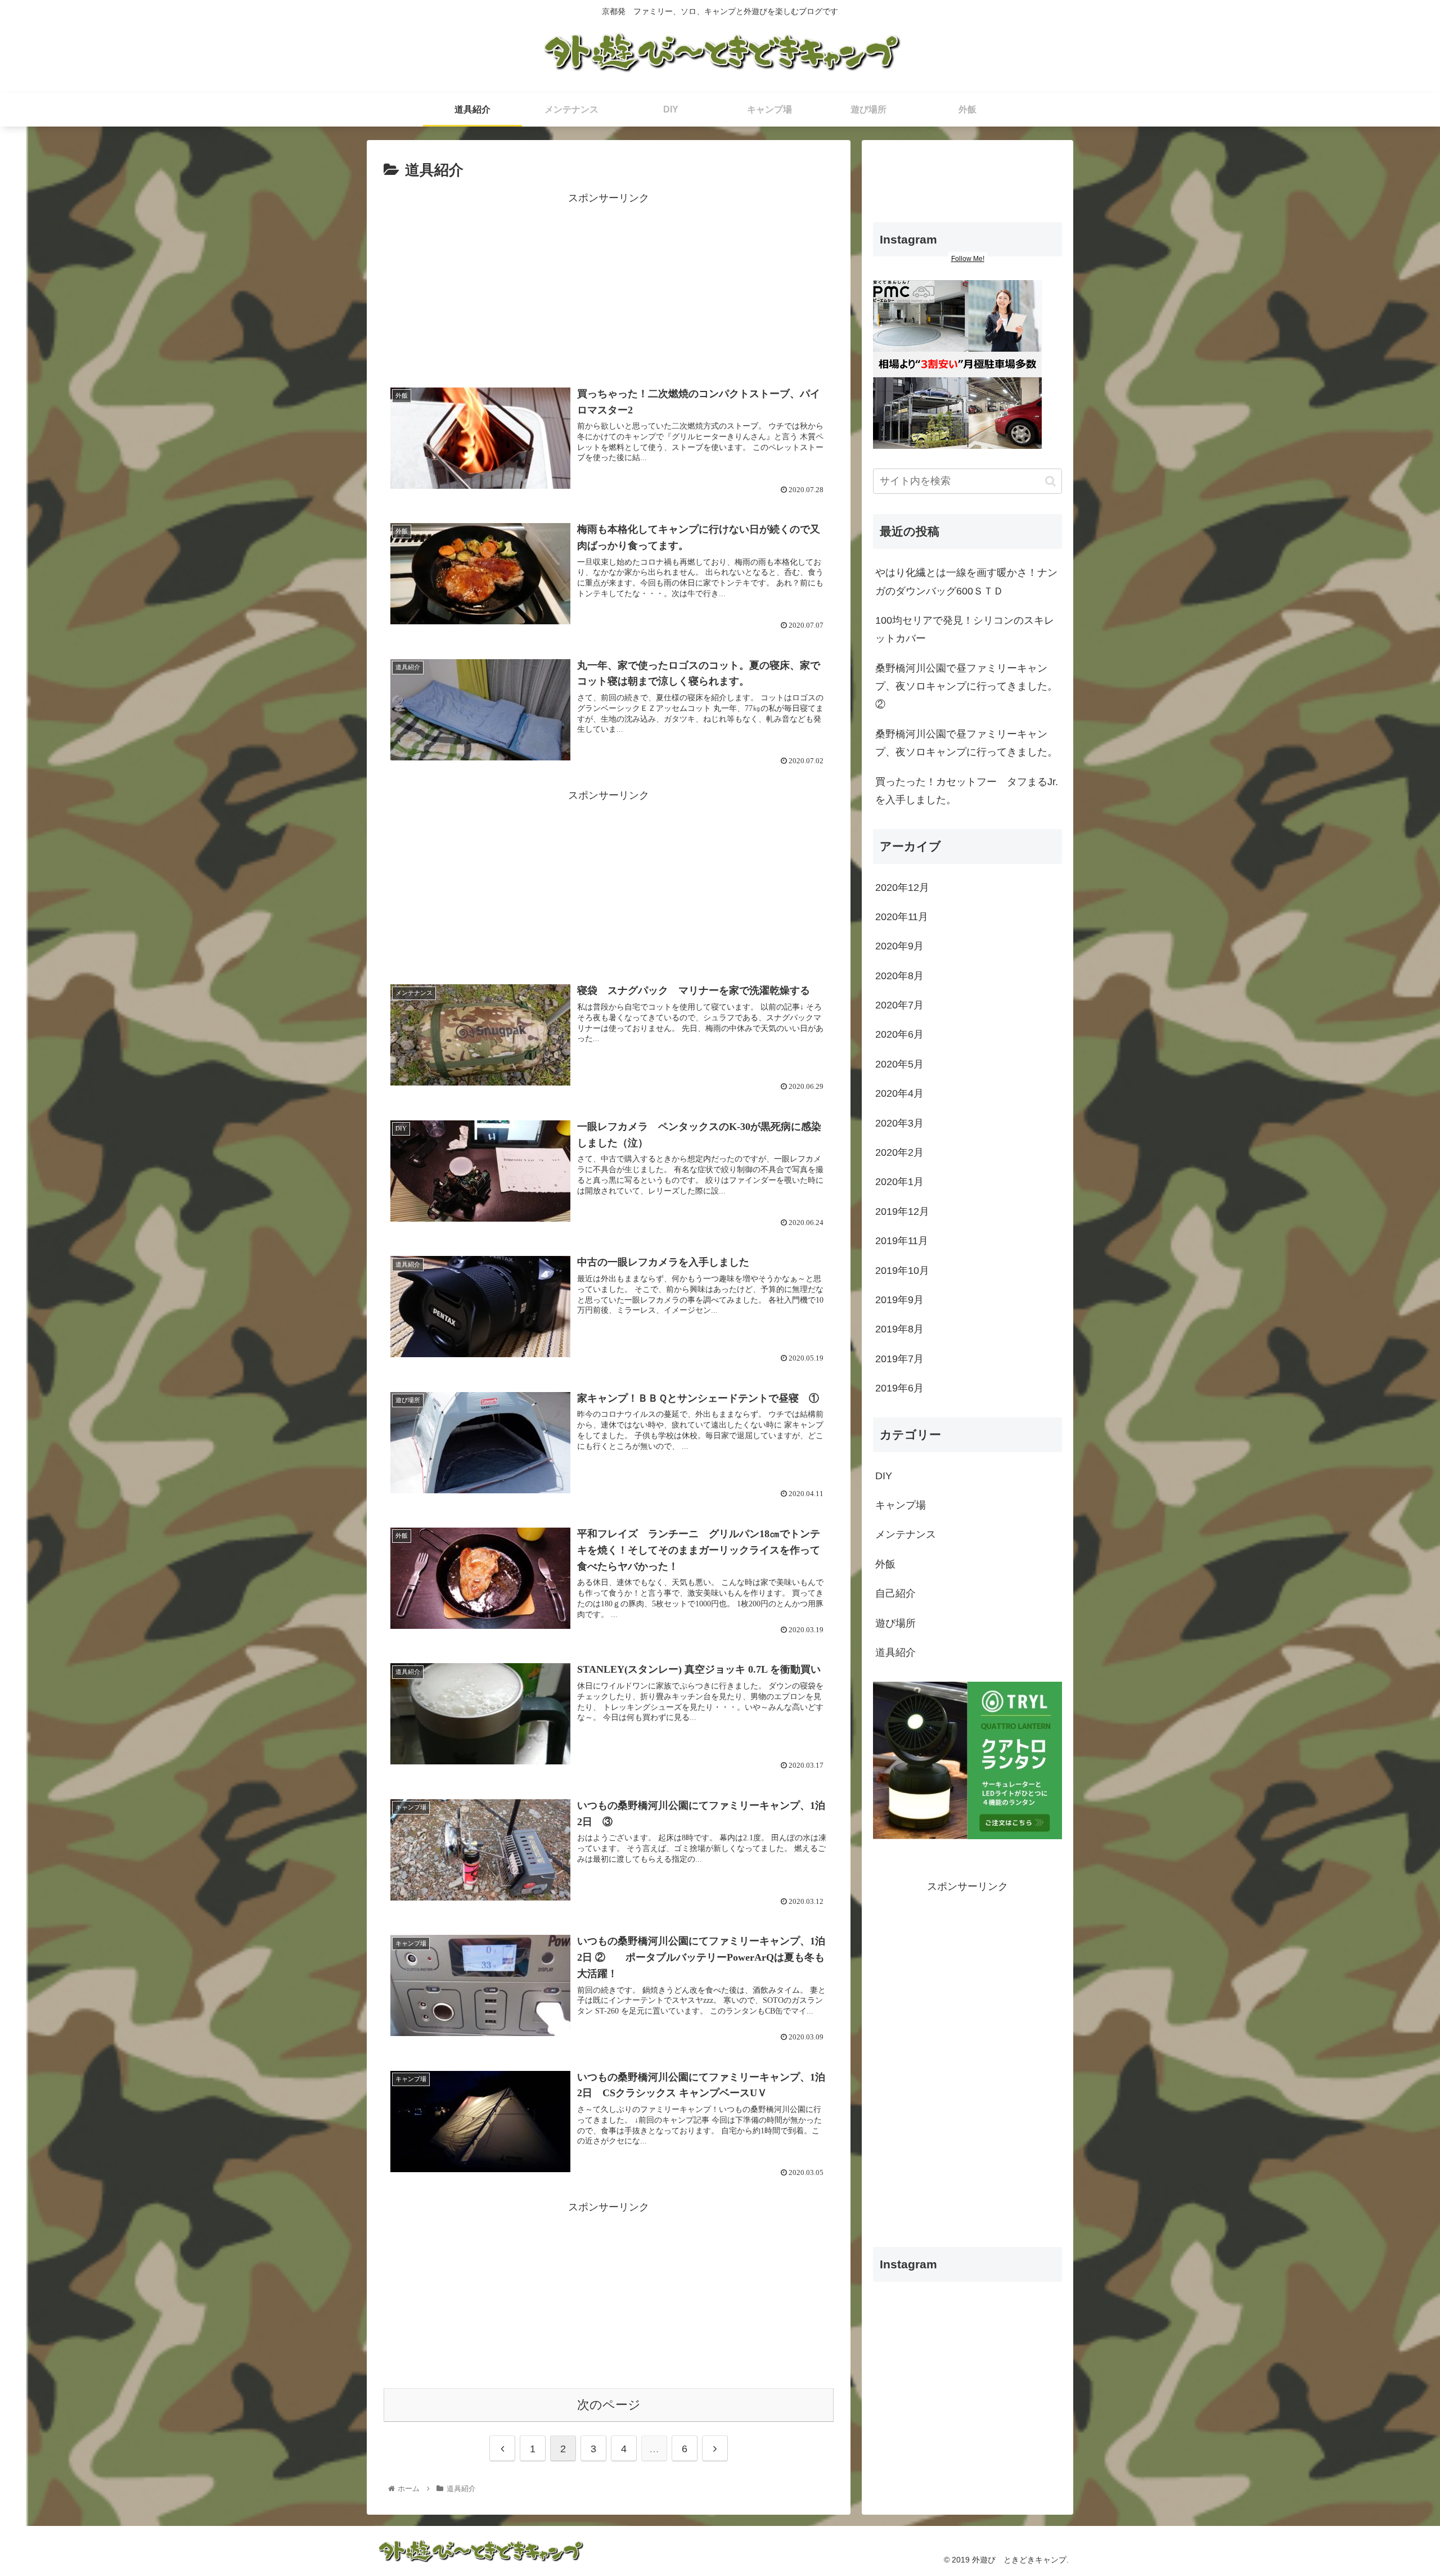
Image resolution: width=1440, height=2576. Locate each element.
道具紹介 (895, 1652)
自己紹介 (895, 1593)
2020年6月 (899, 1034)
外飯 (885, 1564)
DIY (884, 1476)
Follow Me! (968, 259)
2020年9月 (899, 946)
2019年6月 (899, 1388)
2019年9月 (899, 1300)
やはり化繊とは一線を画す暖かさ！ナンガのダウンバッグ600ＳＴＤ (966, 582)
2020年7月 (899, 1005)
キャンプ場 (901, 1505)
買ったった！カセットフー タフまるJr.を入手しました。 (967, 791)
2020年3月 (899, 1123)
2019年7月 (899, 1359)
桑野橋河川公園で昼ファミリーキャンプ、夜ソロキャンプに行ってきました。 (966, 743)
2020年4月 (899, 1093)
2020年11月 (902, 917)
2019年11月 (902, 1241)
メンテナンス (906, 1534)
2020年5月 (899, 1064)
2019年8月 (899, 1329)
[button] (1050, 481)
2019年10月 (902, 1271)
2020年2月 (899, 1152)
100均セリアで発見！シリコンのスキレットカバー (965, 629)
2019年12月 (902, 1212)
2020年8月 (899, 976)
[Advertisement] (609, 286)
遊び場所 (895, 1623)
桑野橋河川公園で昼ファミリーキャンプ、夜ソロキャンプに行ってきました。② (966, 686)
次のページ (609, 2405)
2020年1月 (899, 1182)
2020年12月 (902, 888)
